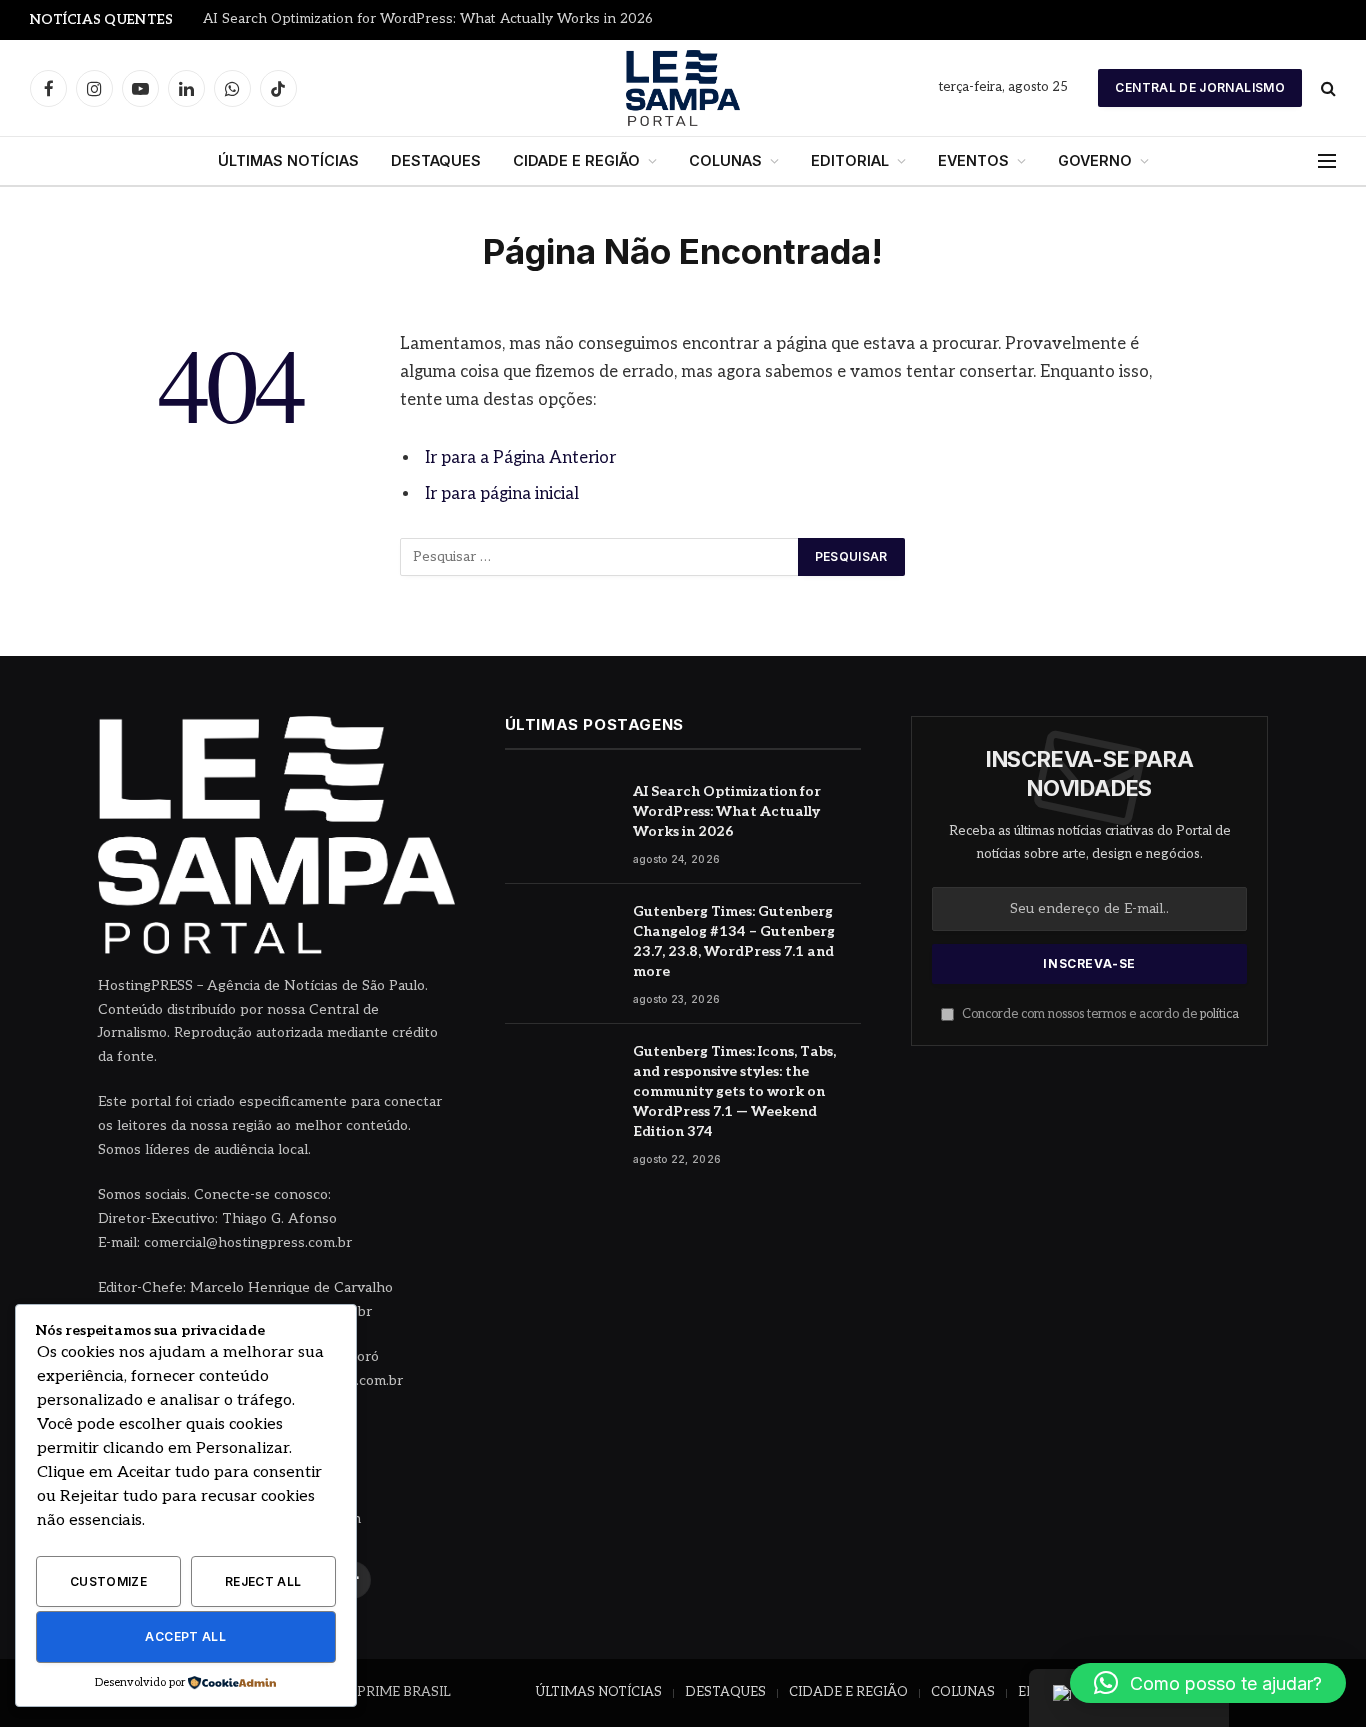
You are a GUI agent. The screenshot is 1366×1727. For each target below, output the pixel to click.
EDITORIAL (850, 160)
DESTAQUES (436, 160)
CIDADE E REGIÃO (576, 160)
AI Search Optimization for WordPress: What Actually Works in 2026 (428, 19)
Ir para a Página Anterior (520, 458)
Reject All (263, 1581)
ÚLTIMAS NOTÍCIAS (288, 160)
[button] (1208, 1683)
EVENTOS (973, 160)
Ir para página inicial (502, 494)
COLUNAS (725, 160)
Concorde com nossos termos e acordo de (1099, 1014)
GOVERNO (1095, 160)
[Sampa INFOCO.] (683, 88)
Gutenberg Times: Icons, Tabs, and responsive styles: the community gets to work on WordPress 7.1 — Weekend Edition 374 (734, 1091)
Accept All (185, 1636)
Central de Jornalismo (1200, 87)
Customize (108, 1581)
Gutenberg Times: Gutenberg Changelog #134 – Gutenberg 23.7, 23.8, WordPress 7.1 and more (734, 941)
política (1219, 1014)
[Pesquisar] (1326, 88)
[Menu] (1327, 161)
